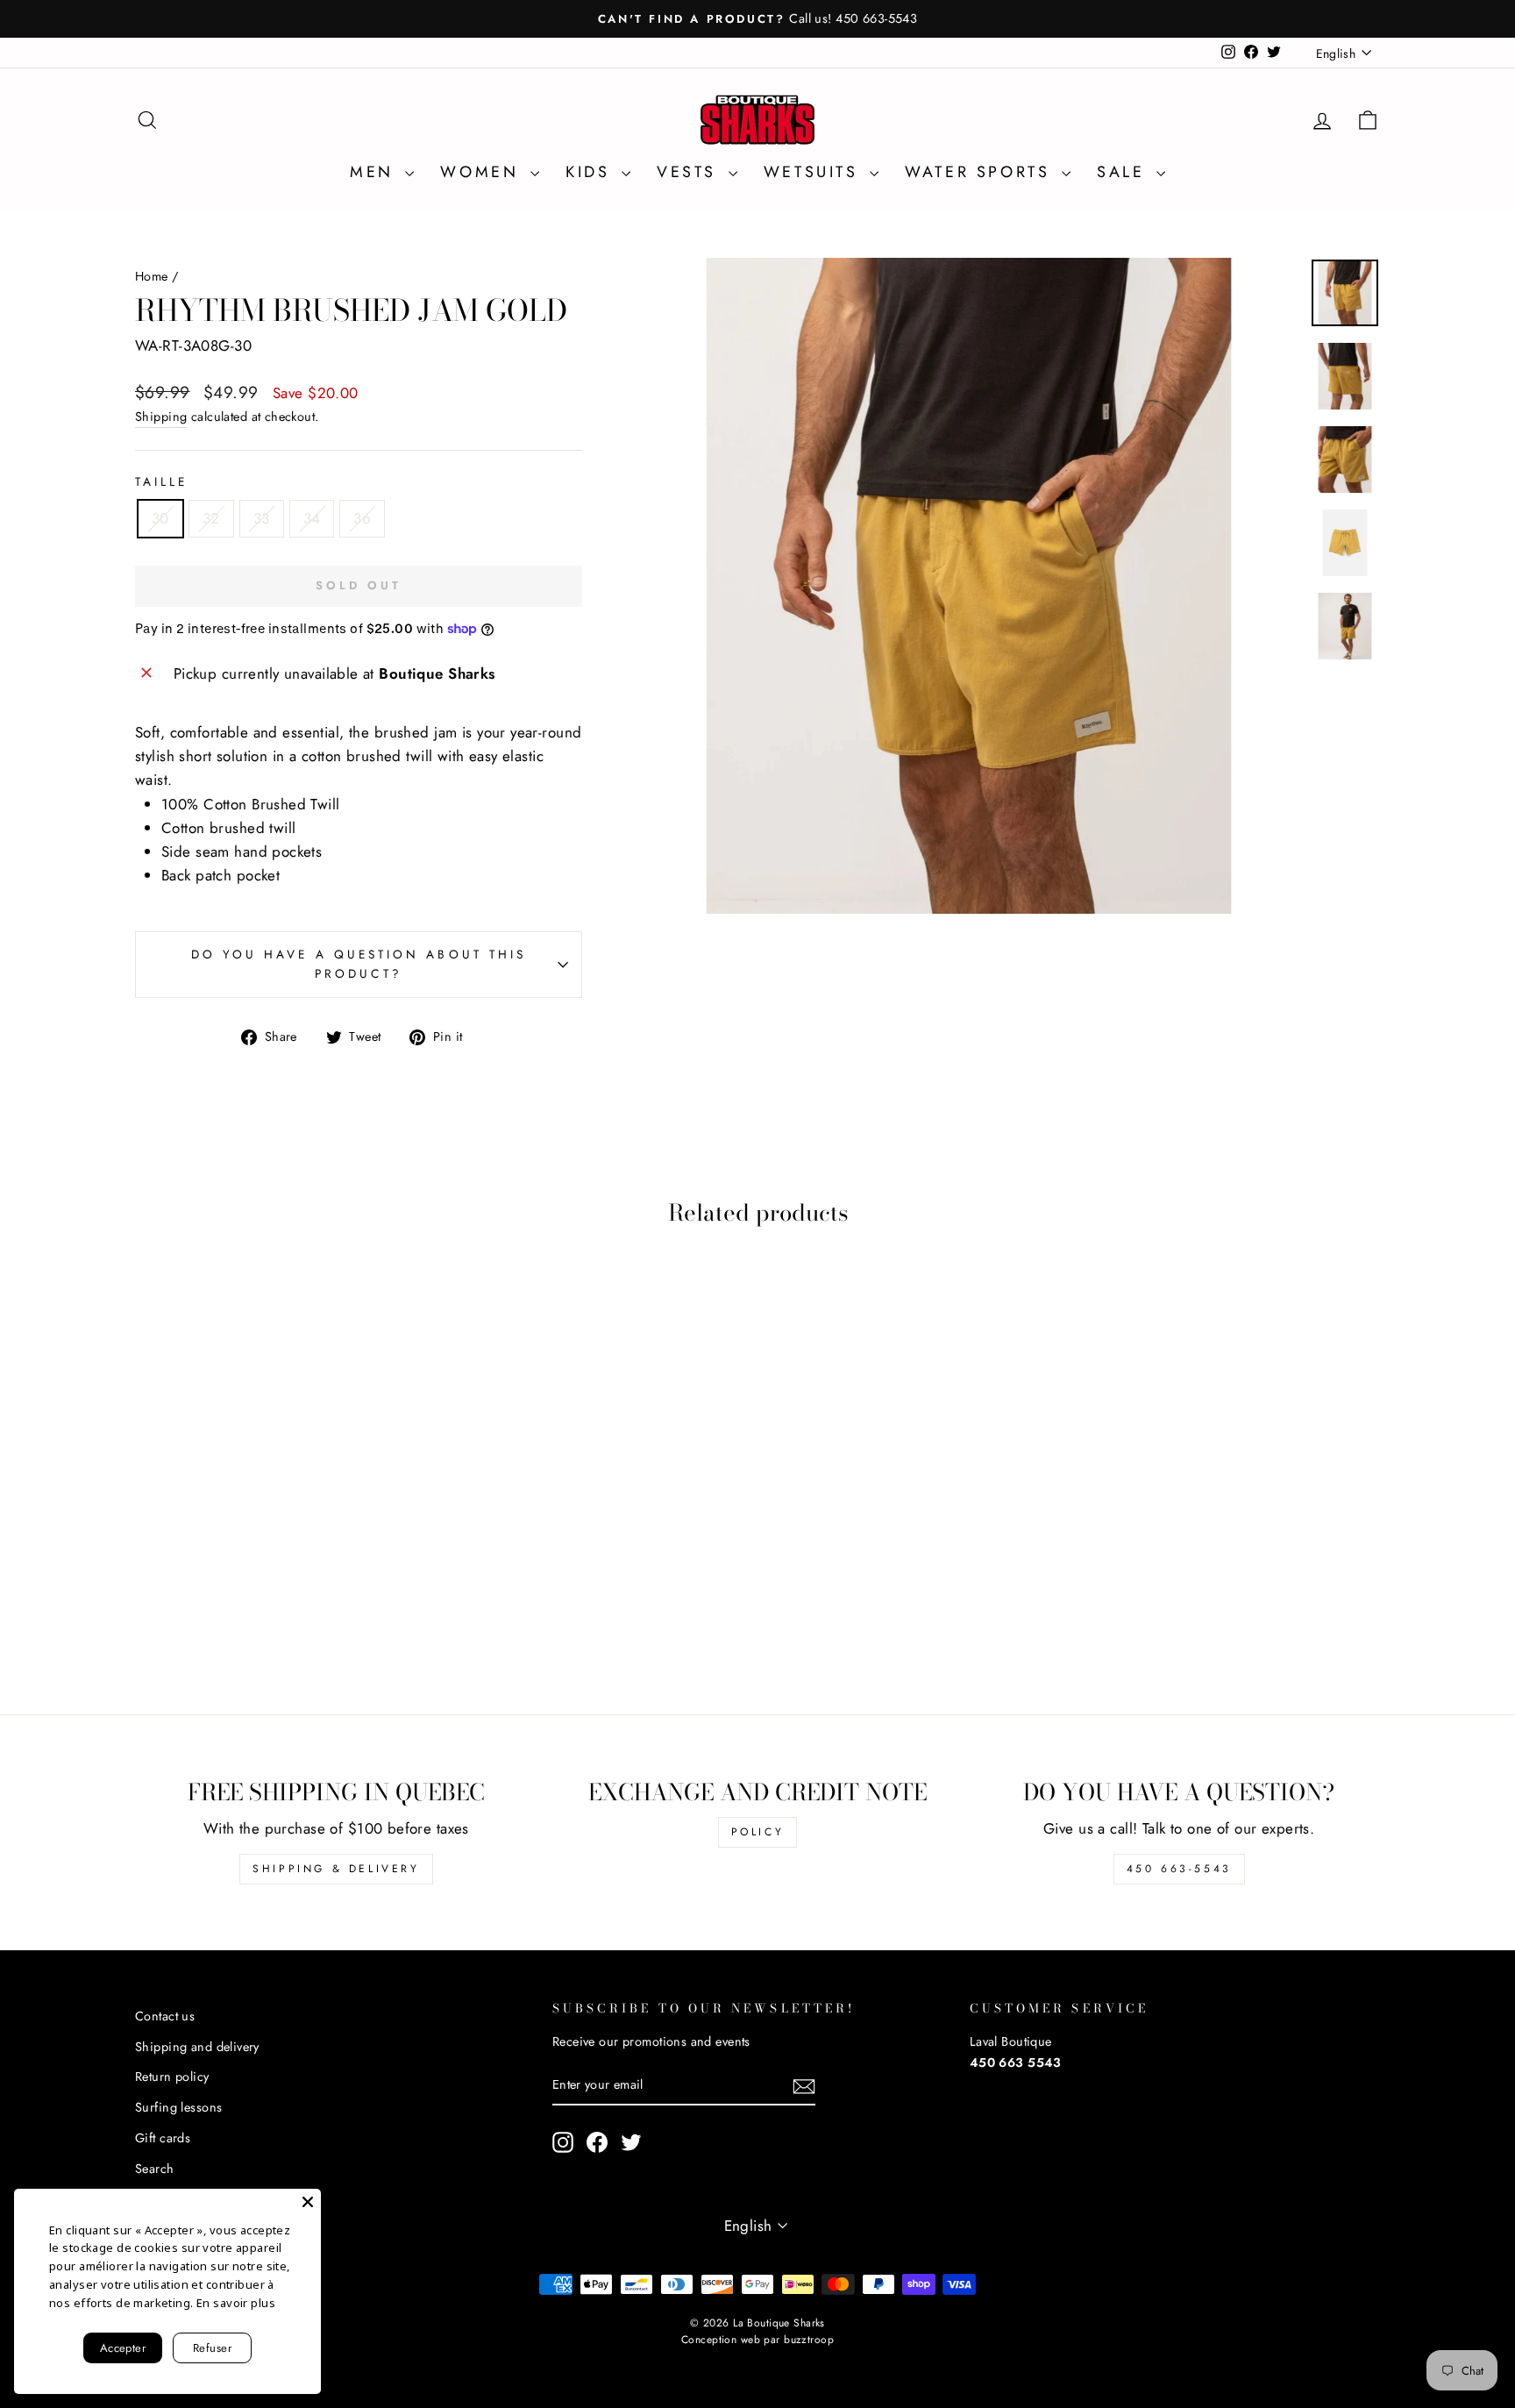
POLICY (758, 1832)
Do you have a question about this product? (359, 964)
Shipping (161, 417)
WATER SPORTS (981, 172)
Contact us (165, 2016)
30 (160, 518)
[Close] (308, 2202)
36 (362, 518)
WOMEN (483, 172)
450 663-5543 (1179, 1869)
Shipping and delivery (197, 2047)
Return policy (172, 2077)
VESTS (690, 172)
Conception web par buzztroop (757, 2340)
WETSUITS (814, 172)
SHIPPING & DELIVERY (336, 1869)
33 (262, 518)
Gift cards (163, 2138)
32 (211, 518)
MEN (375, 172)
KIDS (591, 172)
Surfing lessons (178, 2107)
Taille (161, 481)
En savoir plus (236, 2303)
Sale (1124, 172)
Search (155, 2169)
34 (312, 518)
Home (152, 276)
